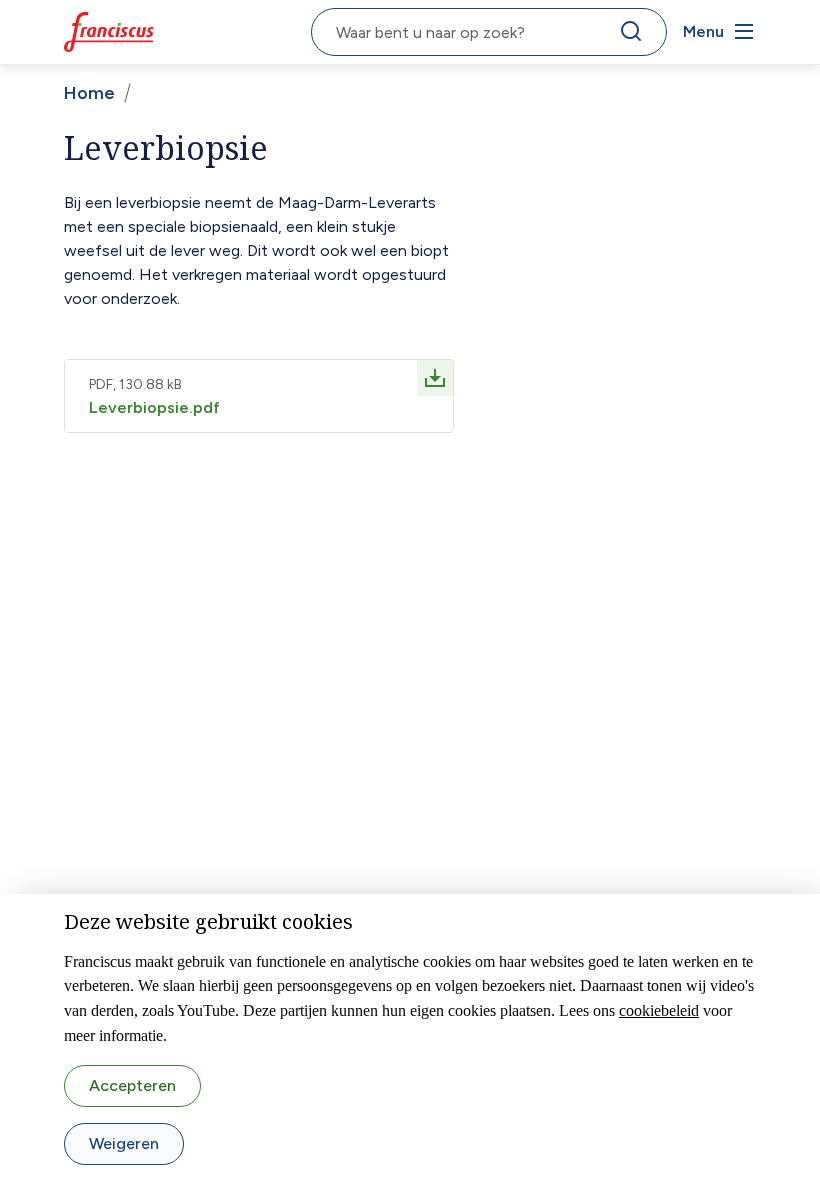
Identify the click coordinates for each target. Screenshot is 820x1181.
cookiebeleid (659, 1010)
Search (635, 36)
